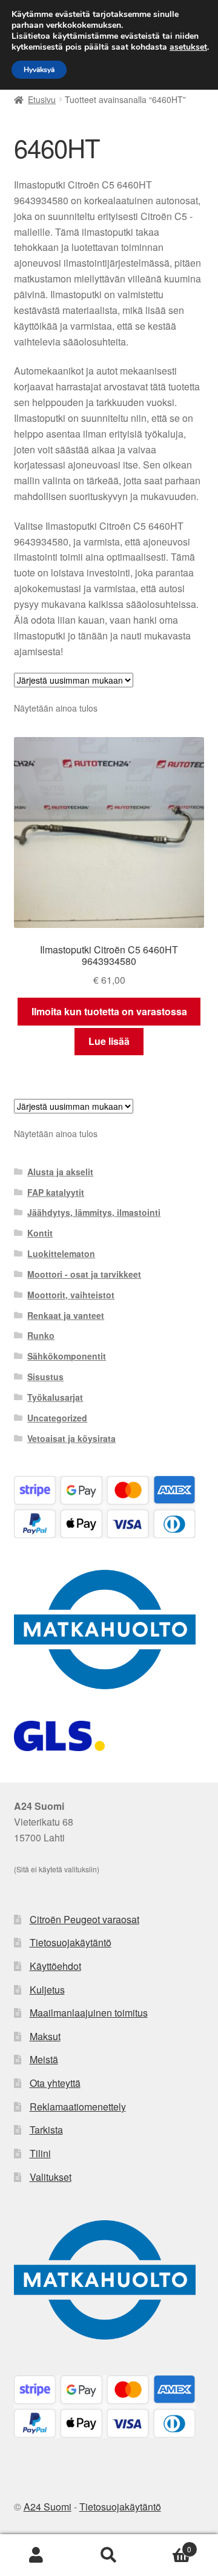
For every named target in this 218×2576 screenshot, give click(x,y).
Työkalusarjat (55, 1397)
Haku (109, 2555)
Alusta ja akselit (60, 1172)
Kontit (40, 1233)
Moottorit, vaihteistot (71, 1295)
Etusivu (42, 99)
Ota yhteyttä (55, 2083)
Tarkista (46, 2130)
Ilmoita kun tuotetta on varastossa (109, 1011)
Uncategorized (57, 1418)
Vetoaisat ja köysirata (71, 1438)
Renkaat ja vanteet (66, 1315)
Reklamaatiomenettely (78, 2107)
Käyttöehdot (55, 1966)
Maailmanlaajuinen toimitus (89, 2013)
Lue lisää (109, 1041)
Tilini (40, 2153)
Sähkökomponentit (67, 1356)
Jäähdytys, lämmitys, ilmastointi (94, 1212)
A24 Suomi (48, 2507)
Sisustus (45, 1376)
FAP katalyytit (56, 1192)
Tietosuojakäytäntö (71, 1942)
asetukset (188, 47)
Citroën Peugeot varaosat (84, 1919)
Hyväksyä (39, 70)
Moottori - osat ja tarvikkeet (84, 1274)
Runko (41, 1335)
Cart (168, 2545)
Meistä (44, 2059)
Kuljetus (47, 1990)
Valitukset (51, 2177)
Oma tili (36, 2555)
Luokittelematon (61, 1253)
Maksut (45, 2036)
